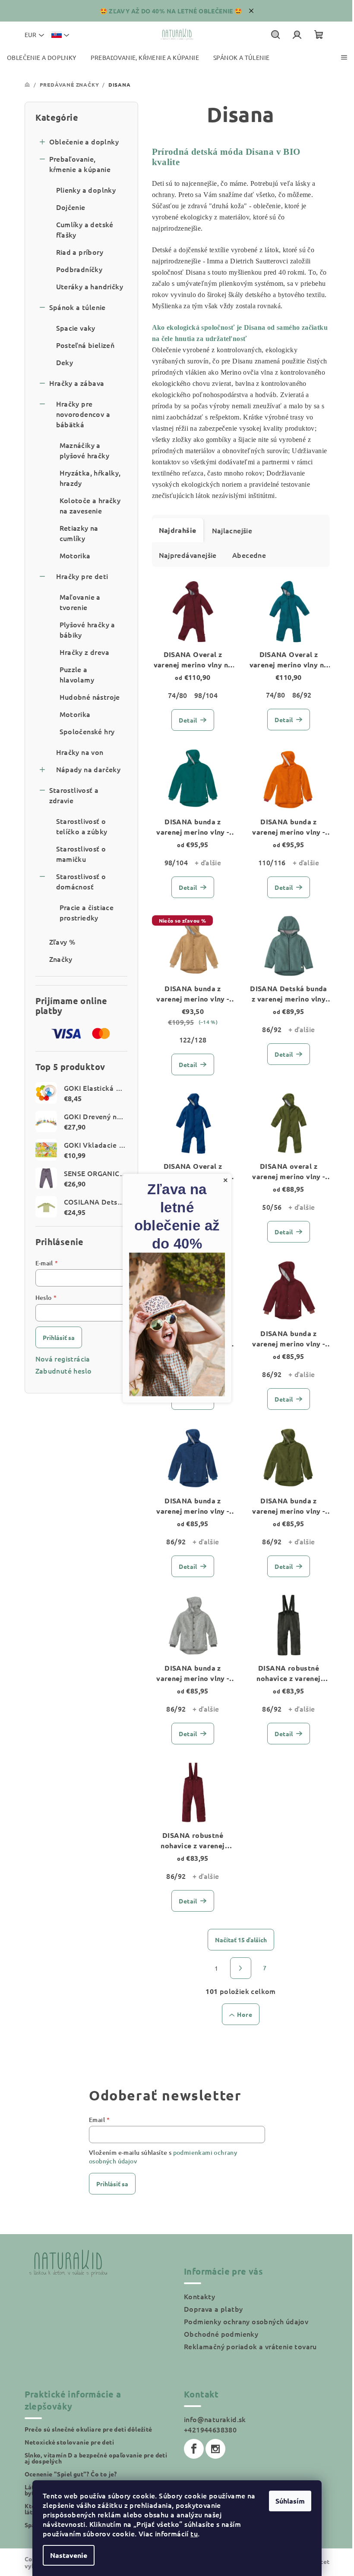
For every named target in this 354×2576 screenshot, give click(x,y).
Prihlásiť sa (59, 1337)
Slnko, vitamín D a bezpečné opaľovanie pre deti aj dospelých (96, 2458)
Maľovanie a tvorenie (80, 602)
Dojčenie (71, 207)
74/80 (178, 695)
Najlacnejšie (232, 530)
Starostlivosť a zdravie (74, 795)
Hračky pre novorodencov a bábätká (83, 414)
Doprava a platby (213, 2309)
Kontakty (199, 2296)
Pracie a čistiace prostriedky (87, 912)
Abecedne (249, 555)
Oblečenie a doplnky (84, 141)
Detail (188, 720)
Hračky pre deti (82, 576)
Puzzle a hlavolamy (77, 674)
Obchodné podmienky (221, 2334)
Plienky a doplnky (86, 190)
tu (194, 2533)
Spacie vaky (76, 328)
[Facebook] (194, 2449)
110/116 (272, 862)
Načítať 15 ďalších (241, 1940)
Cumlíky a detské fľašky (85, 229)
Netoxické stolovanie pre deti (70, 2442)
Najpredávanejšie (188, 555)
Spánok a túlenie (77, 307)
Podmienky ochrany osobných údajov (246, 2321)
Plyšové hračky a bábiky (87, 629)
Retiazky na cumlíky (79, 533)
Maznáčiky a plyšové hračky (85, 450)
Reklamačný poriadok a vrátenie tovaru (250, 2346)
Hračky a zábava (77, 383)
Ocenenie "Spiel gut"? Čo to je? (71, 2474)
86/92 (302, 695)
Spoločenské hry (87, 731)
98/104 (206, 695)
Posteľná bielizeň (85, 345)
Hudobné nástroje (90, 697)
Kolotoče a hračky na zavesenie (90, 505)
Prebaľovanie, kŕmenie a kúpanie (80, 164)
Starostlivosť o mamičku (81, 854)
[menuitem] (42, 58)
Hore (245, 2014)
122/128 (193, 1039)
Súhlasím (290, 2501)
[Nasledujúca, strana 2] (241, 1968)
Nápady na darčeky (88, 769)
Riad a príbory (80, 252)
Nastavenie (69, 2555)
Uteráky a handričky (90, 286)
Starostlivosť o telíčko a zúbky (82, 826)
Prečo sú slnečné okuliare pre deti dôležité (88, 2429)
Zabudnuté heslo (64, 1371)
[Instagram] (215, 2449)
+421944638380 (210, 2429)
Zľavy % (62, 942)
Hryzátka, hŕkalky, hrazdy (90, 478)
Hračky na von (80, 752)
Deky (65, 362)
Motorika (75, 555)
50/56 (272, 1207)
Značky (61, 959)
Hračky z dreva (85, 652)
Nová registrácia (63, 1358)
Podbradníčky (79, 269)
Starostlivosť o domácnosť (81, 881)
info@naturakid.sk (215, 2419)
